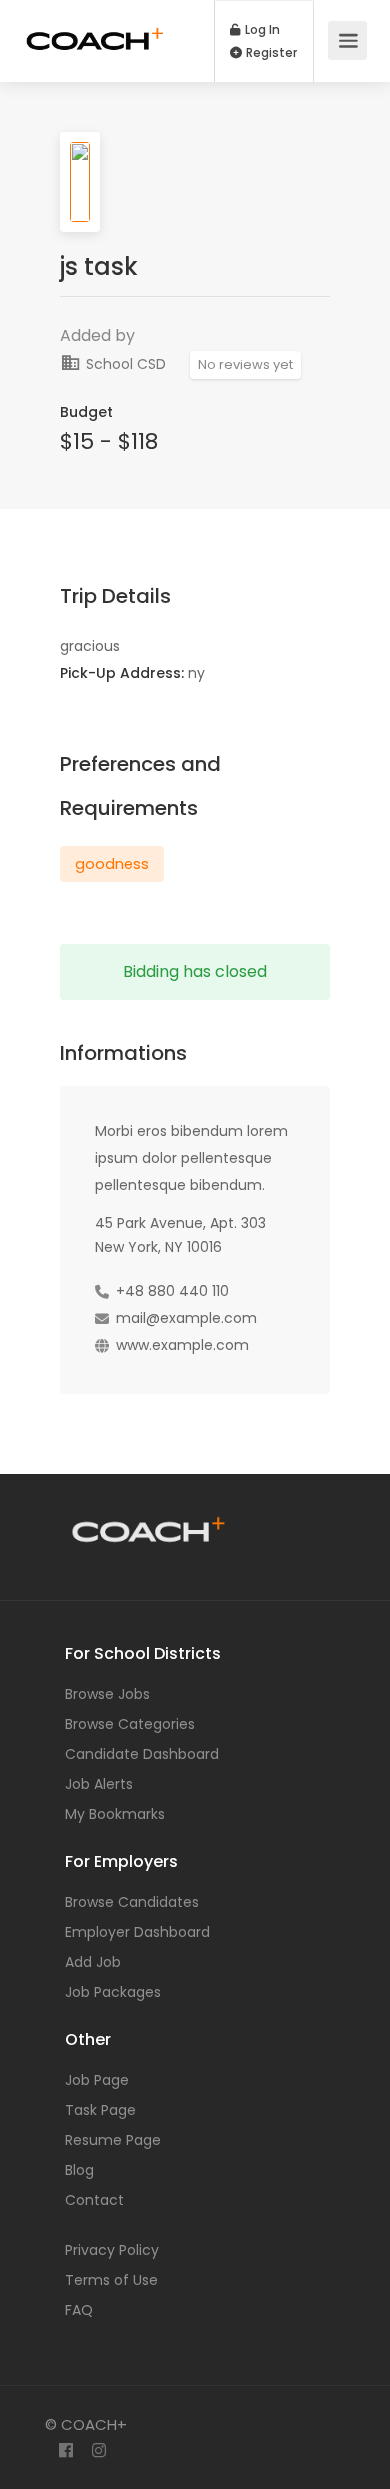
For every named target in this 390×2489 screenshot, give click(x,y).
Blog (79, 2170)
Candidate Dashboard (142, 1754)
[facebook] (65, 2451)
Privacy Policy (112, 2250)
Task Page (100, 2110)
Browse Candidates (132, 1902)
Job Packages (113, 1992)
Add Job (93, 1962)
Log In (261, 30)
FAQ (79, 2310)
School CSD (124, 364)
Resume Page (113, 2140)
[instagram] (98, 2451)
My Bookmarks (115, 1814)
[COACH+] (95, 26)
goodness (112, 864)
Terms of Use (111, 2280)
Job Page (97, 2080)
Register (270, 53)
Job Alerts (99, 1784)
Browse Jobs (107, 1694)
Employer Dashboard (137, 1932)
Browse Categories (130, 1724)
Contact (94, 2200)
